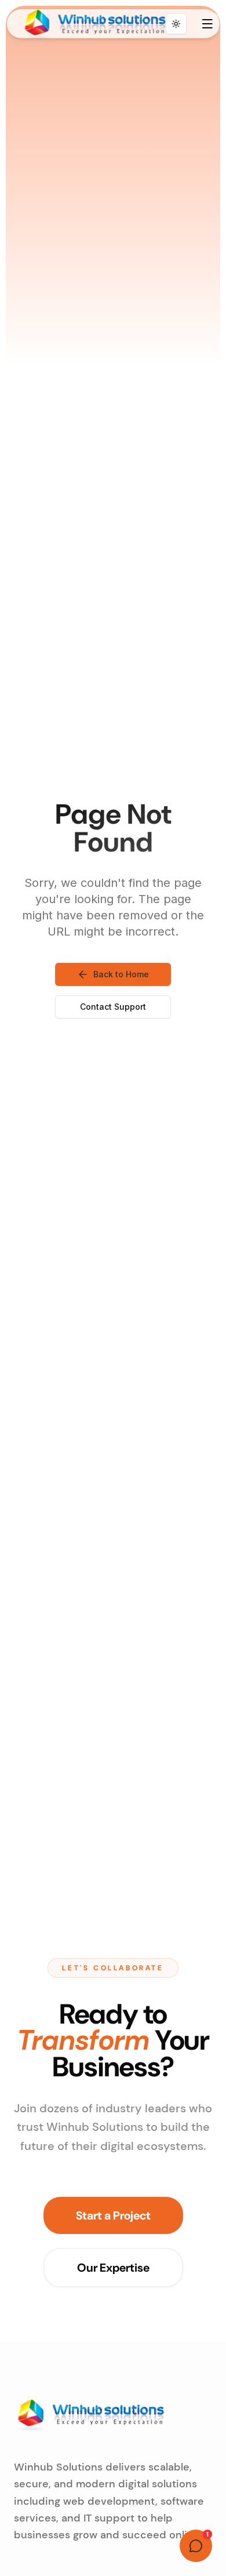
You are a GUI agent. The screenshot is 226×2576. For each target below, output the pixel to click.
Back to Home (121, 974)
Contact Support (113, 1007)
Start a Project (113, 2215)
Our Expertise (113, 2268)
